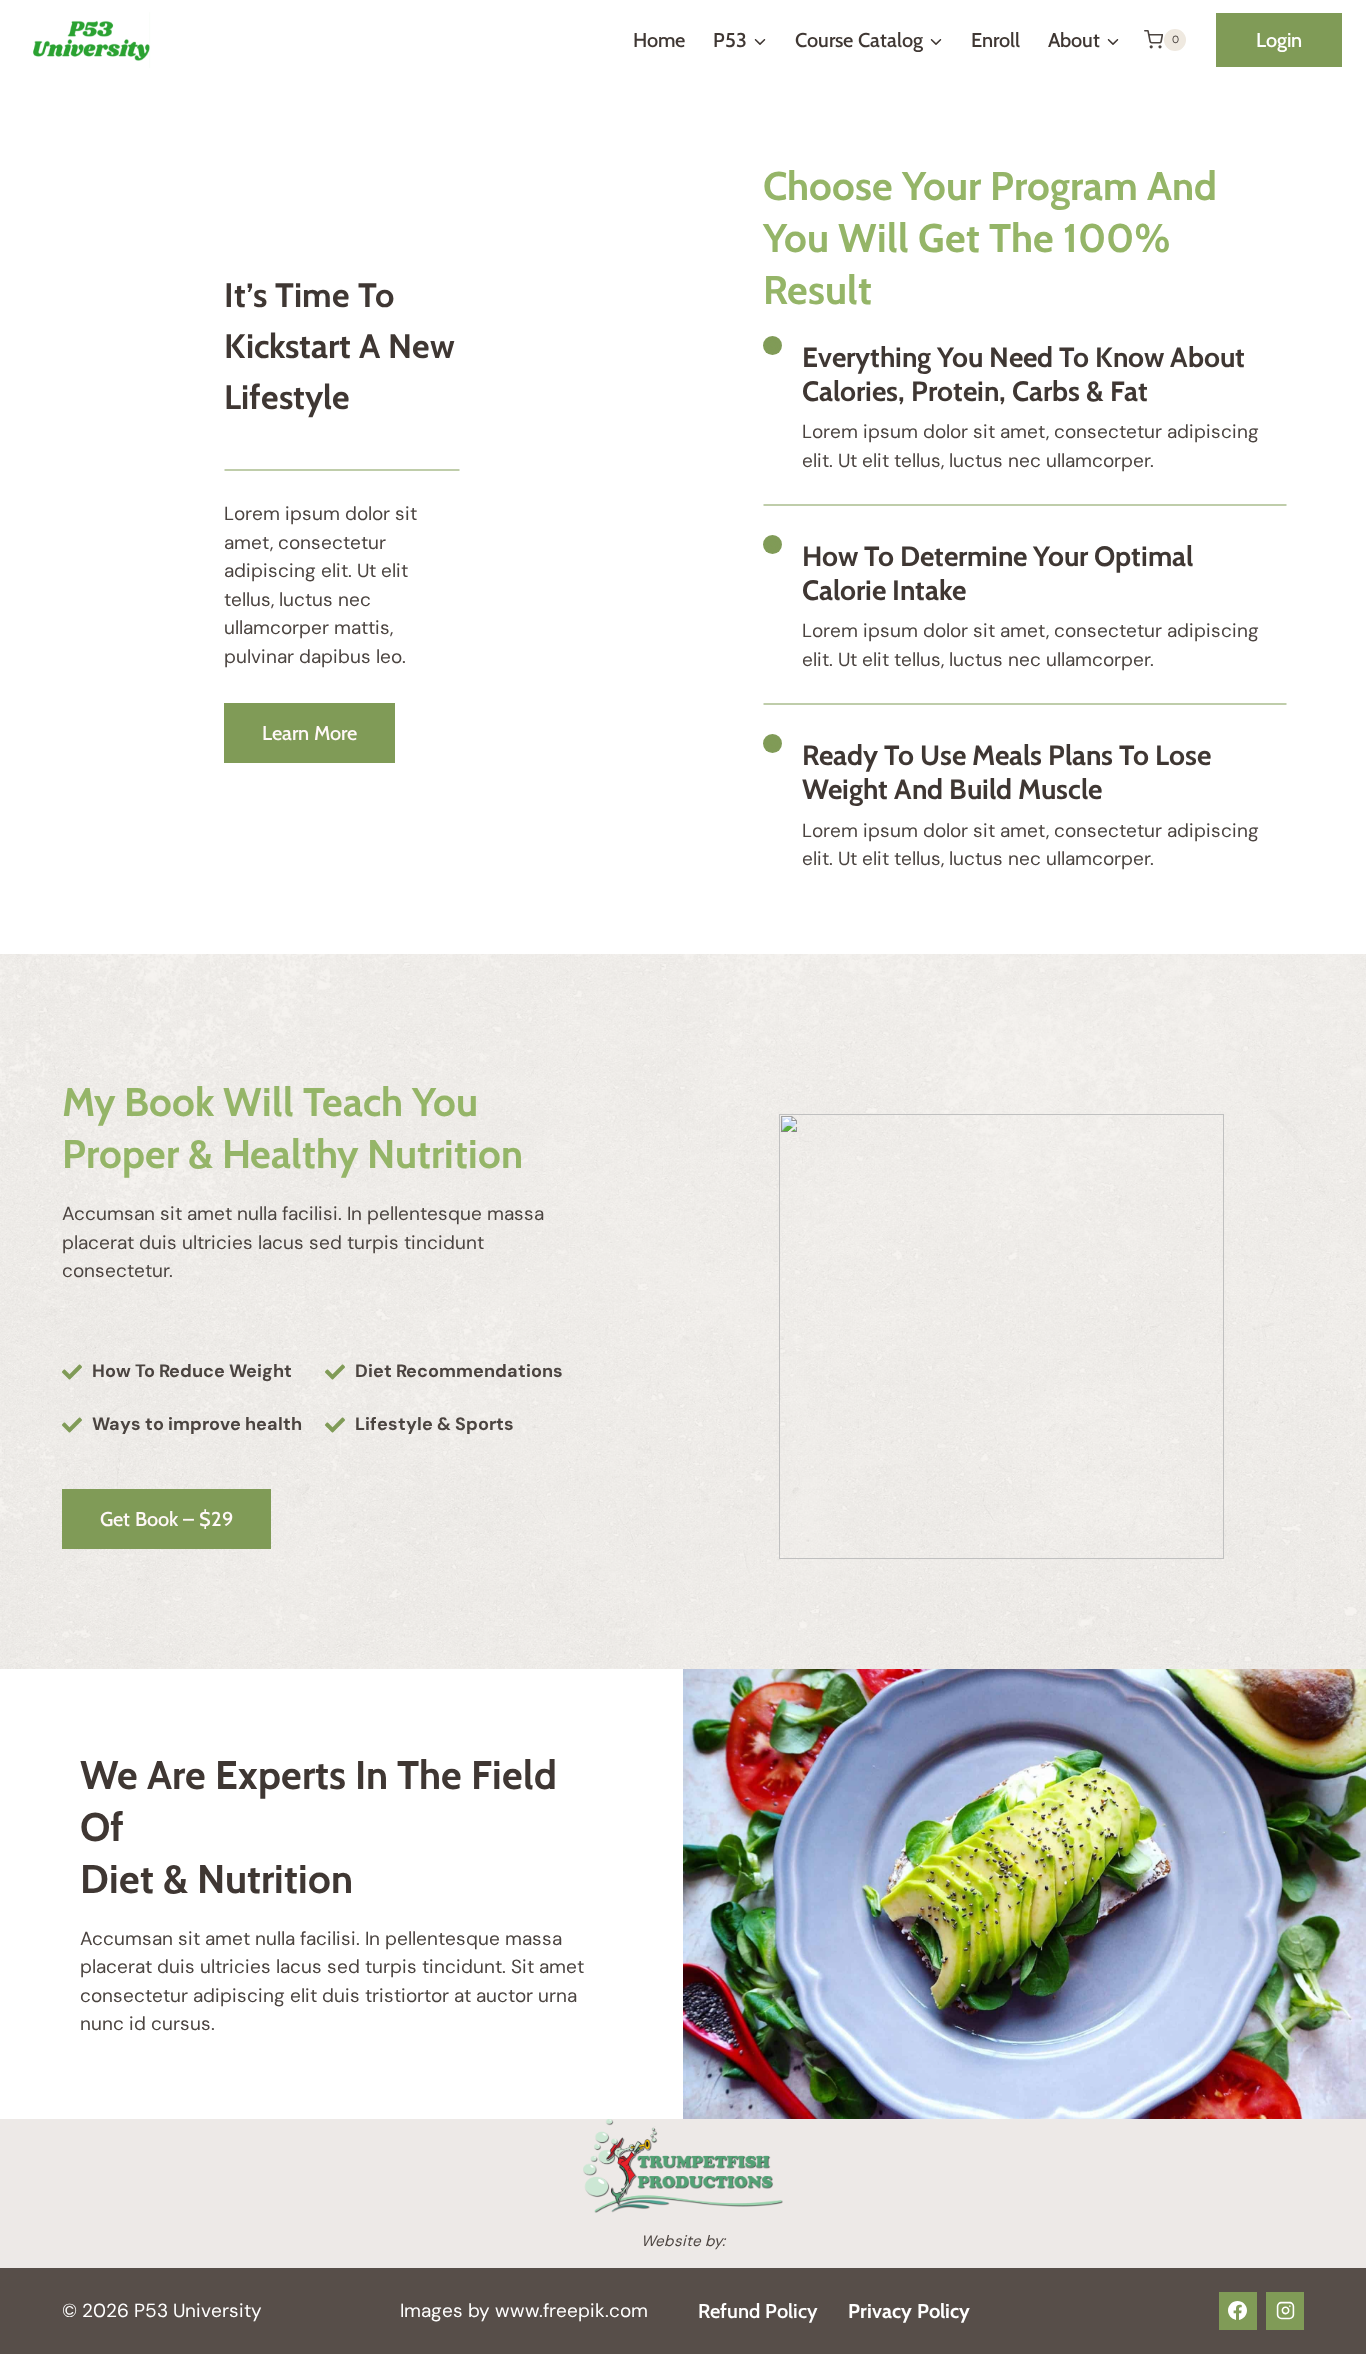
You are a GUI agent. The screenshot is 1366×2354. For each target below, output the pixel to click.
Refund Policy (758, 2311)
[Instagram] (1285, 2311)
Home (659, 40)
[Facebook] (1238, 2311)
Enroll (995, 40)
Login (1279, 40)
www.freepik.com (569, 2310)
